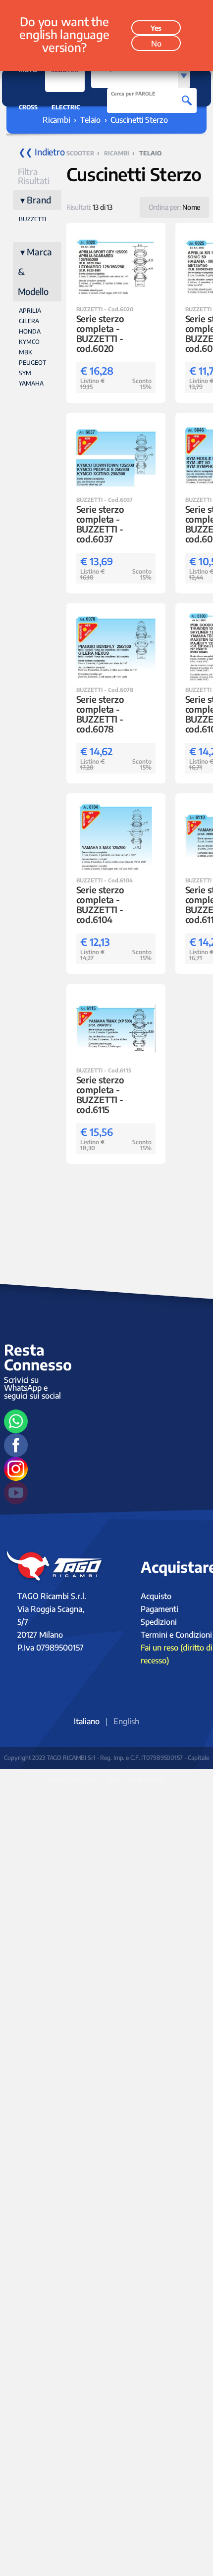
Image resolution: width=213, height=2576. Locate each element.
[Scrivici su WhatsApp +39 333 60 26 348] (16, 1421)
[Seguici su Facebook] (16, 1445)
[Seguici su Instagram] (16, 1469)
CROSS (28, 107)
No (156, 44)
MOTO (28, 70)
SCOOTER (65, 70)
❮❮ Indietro (40, 152)
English (126, 1721)
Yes (156, 28)
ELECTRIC (66, 107)
